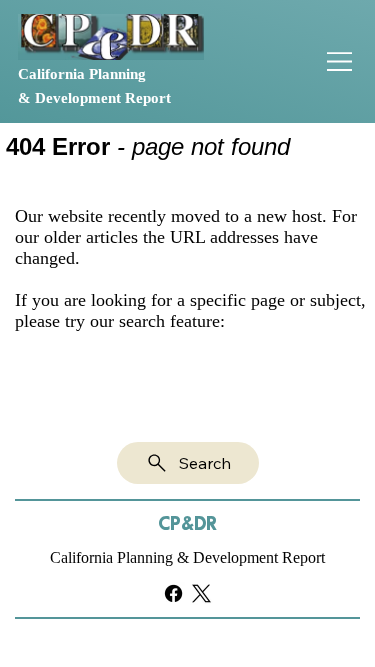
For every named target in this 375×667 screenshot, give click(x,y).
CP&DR (187, 524)
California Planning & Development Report (187, 557)
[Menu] (339, 61)
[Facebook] (173, 593)
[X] (201, 593)
